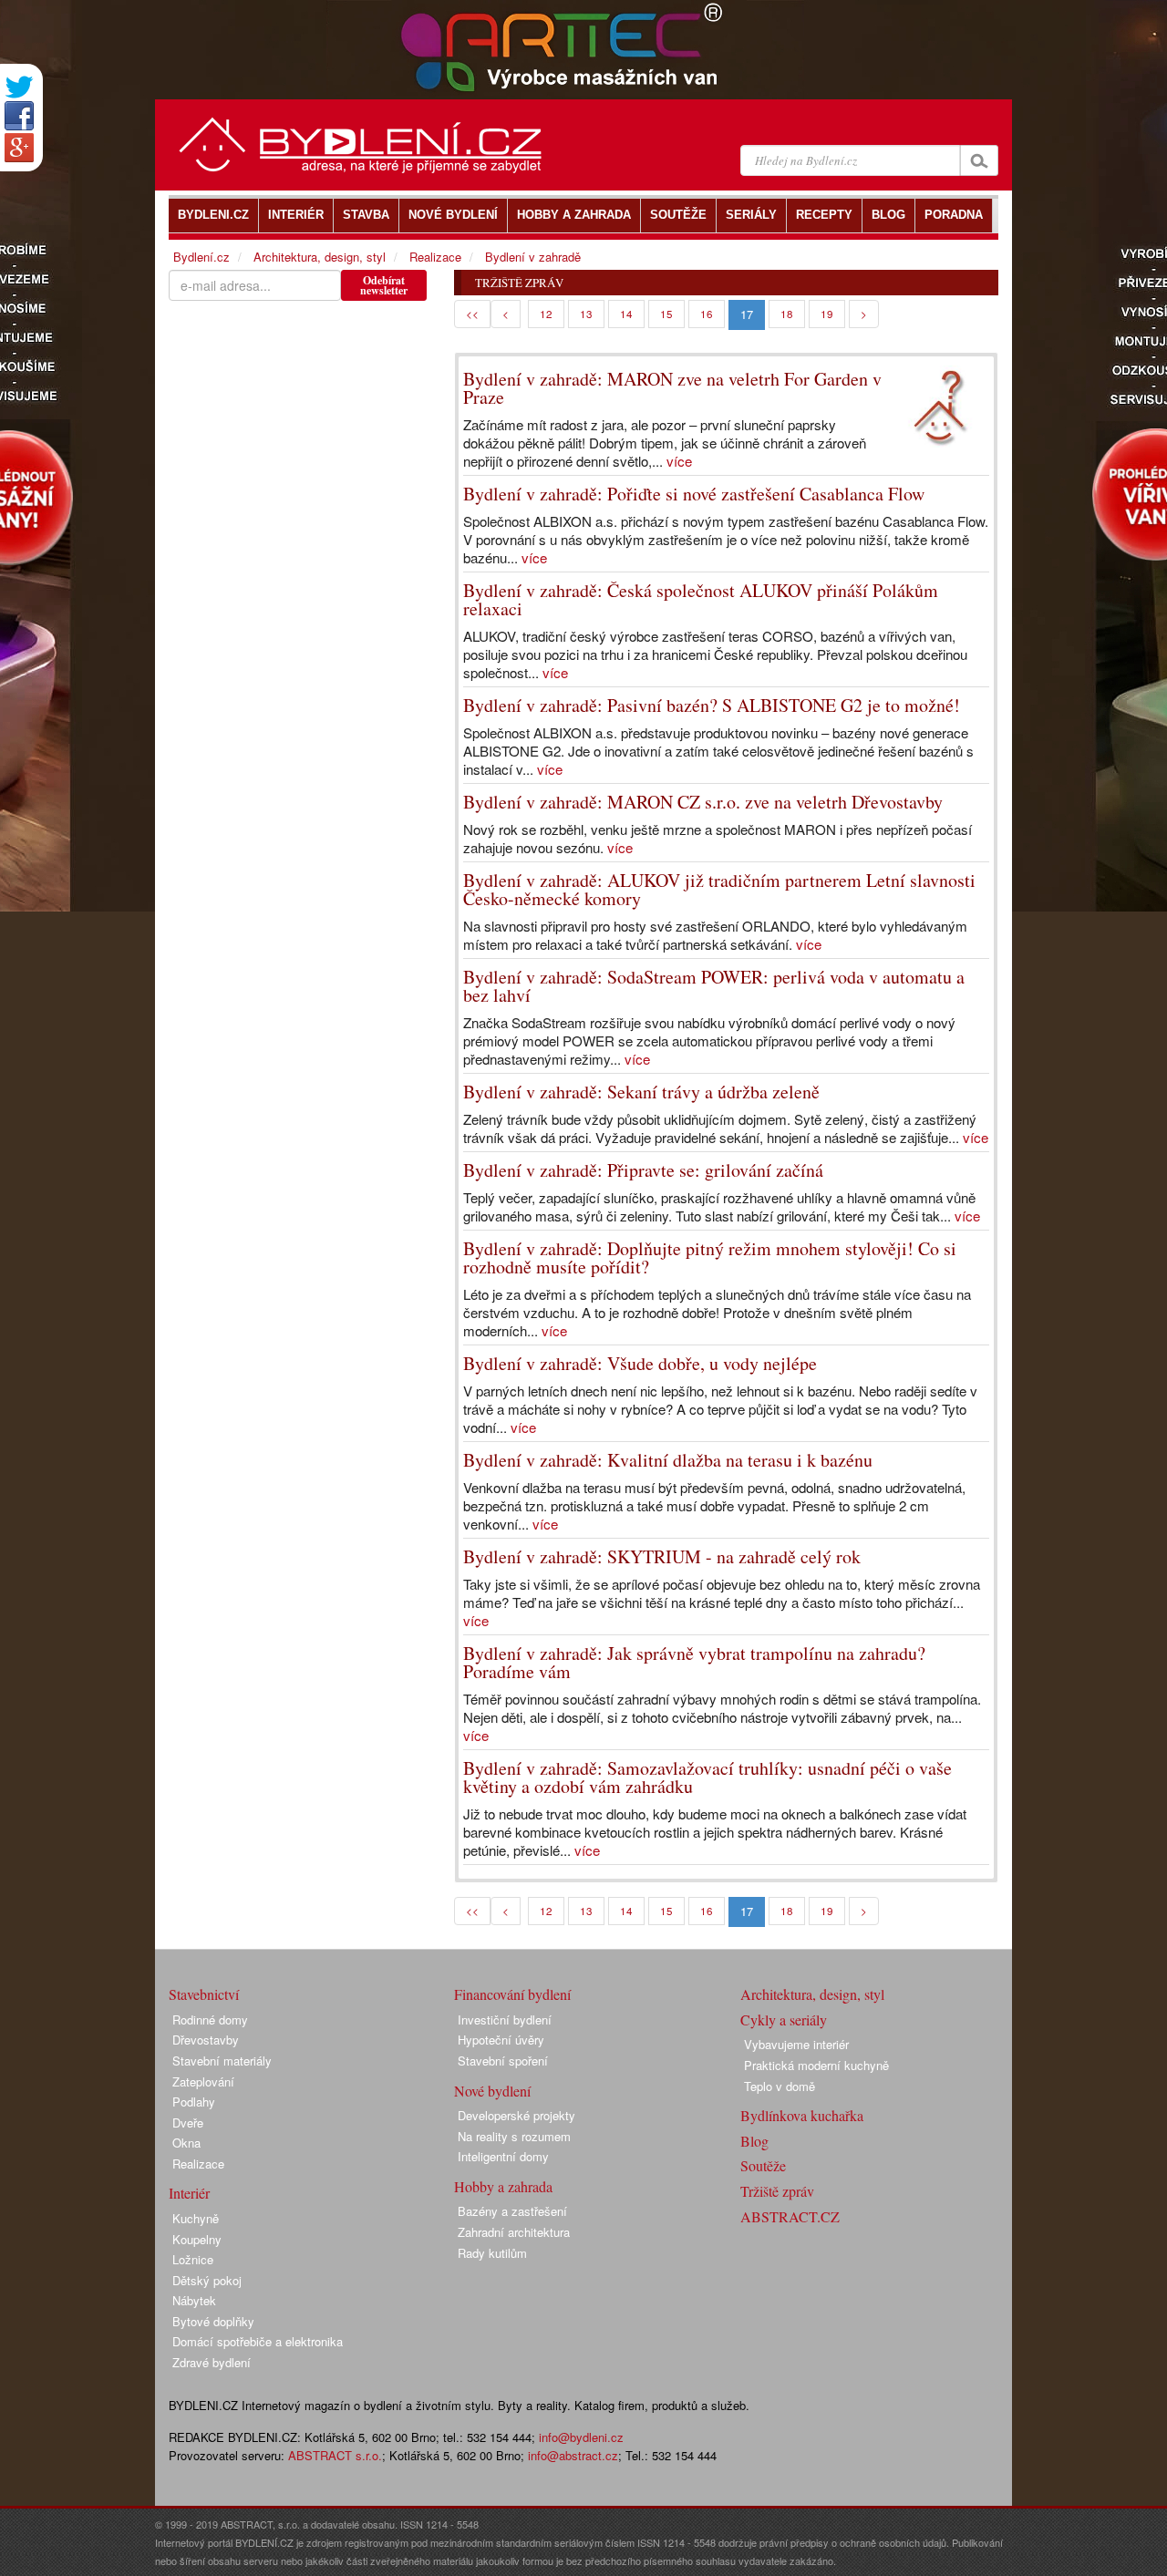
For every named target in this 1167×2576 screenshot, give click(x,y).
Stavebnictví (204, 1994)
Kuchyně (196, 2218)
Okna (186, 2143)
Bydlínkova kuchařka (802, 2115)
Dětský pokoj (207, 2280)
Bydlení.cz (201, 257)
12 (546, 314)
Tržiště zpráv (777, 2191)
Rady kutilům (492, 2253)
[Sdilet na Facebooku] (19, 116)
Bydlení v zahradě (533, 257)
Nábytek (194, 2300)
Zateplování (203, 2081)
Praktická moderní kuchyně (816, 2065)
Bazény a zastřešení (512, 2211)
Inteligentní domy (503, 2156)
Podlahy (194, 2102)
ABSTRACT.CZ (790, 2216)
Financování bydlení (512, 1994)
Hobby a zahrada (503, 2186)
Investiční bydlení (505, 2020)
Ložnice (193, 2259)
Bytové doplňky (213, 2321)
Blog (754, 2141)
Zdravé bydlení (212, 2362)
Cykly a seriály (784, 2020)
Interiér (189, 2193)
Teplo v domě (780, 2086)
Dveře (188, 2123)
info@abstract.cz (573, 2455)
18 (787, 314)
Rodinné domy (210, 2020)
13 (586, 314)
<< (472, 314)
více (679, 461)
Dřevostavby (206, 2040)
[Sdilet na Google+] (19, 148)
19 (827, 314)
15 (666, 314)
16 (707, 314)
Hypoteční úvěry (501, 2040)
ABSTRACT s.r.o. (335, 2455)
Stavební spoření (503, 2061)
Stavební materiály (222, 2061)
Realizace (435, 257)
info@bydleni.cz (581, 2437)
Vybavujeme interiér (796, 2044)
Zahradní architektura (514, 2232)
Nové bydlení (492, 2091)
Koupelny (197, 2239)
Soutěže (763, 2165)
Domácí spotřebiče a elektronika (258, 2341)
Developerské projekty (516, 2115)
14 (626, 314)
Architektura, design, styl (320, 257)
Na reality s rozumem (514, 2136)
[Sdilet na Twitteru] (19, 87)
